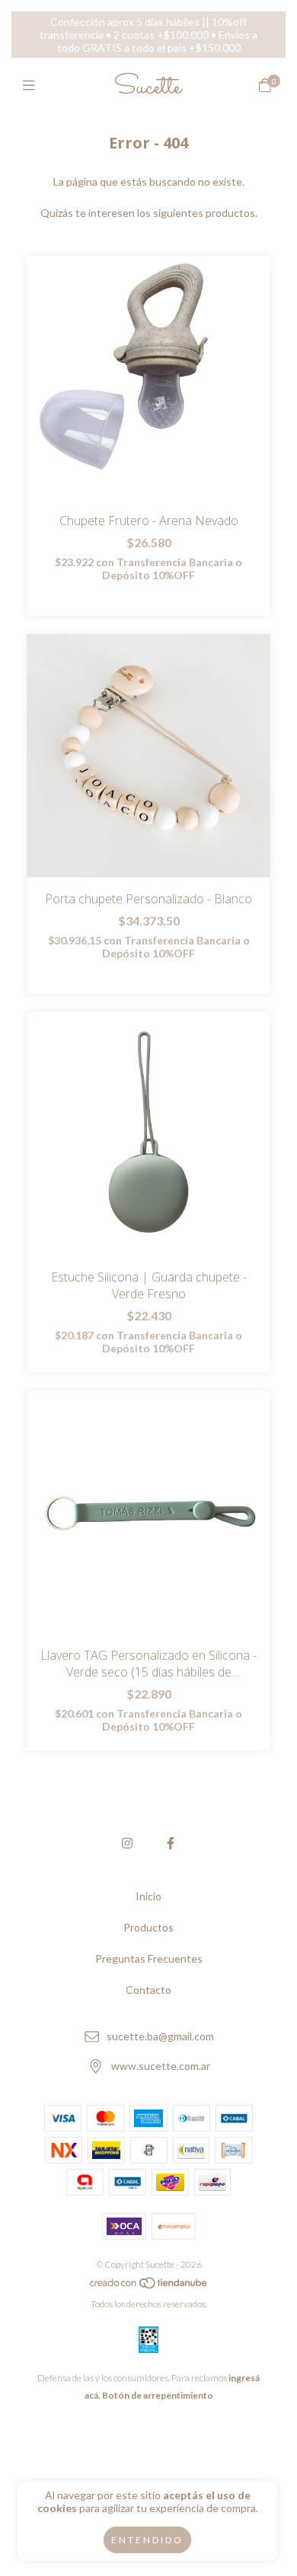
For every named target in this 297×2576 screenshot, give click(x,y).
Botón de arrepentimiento (158, 2395)
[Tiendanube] (149, 2286)
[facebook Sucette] (171, 1843)
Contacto (148, 1990)
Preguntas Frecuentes (149, 1958)
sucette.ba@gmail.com (160, 2036)
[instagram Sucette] (127, 1843)
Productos (148, 1927)
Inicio (148, 1896)
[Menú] (32, 85)
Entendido (147, 2540)
